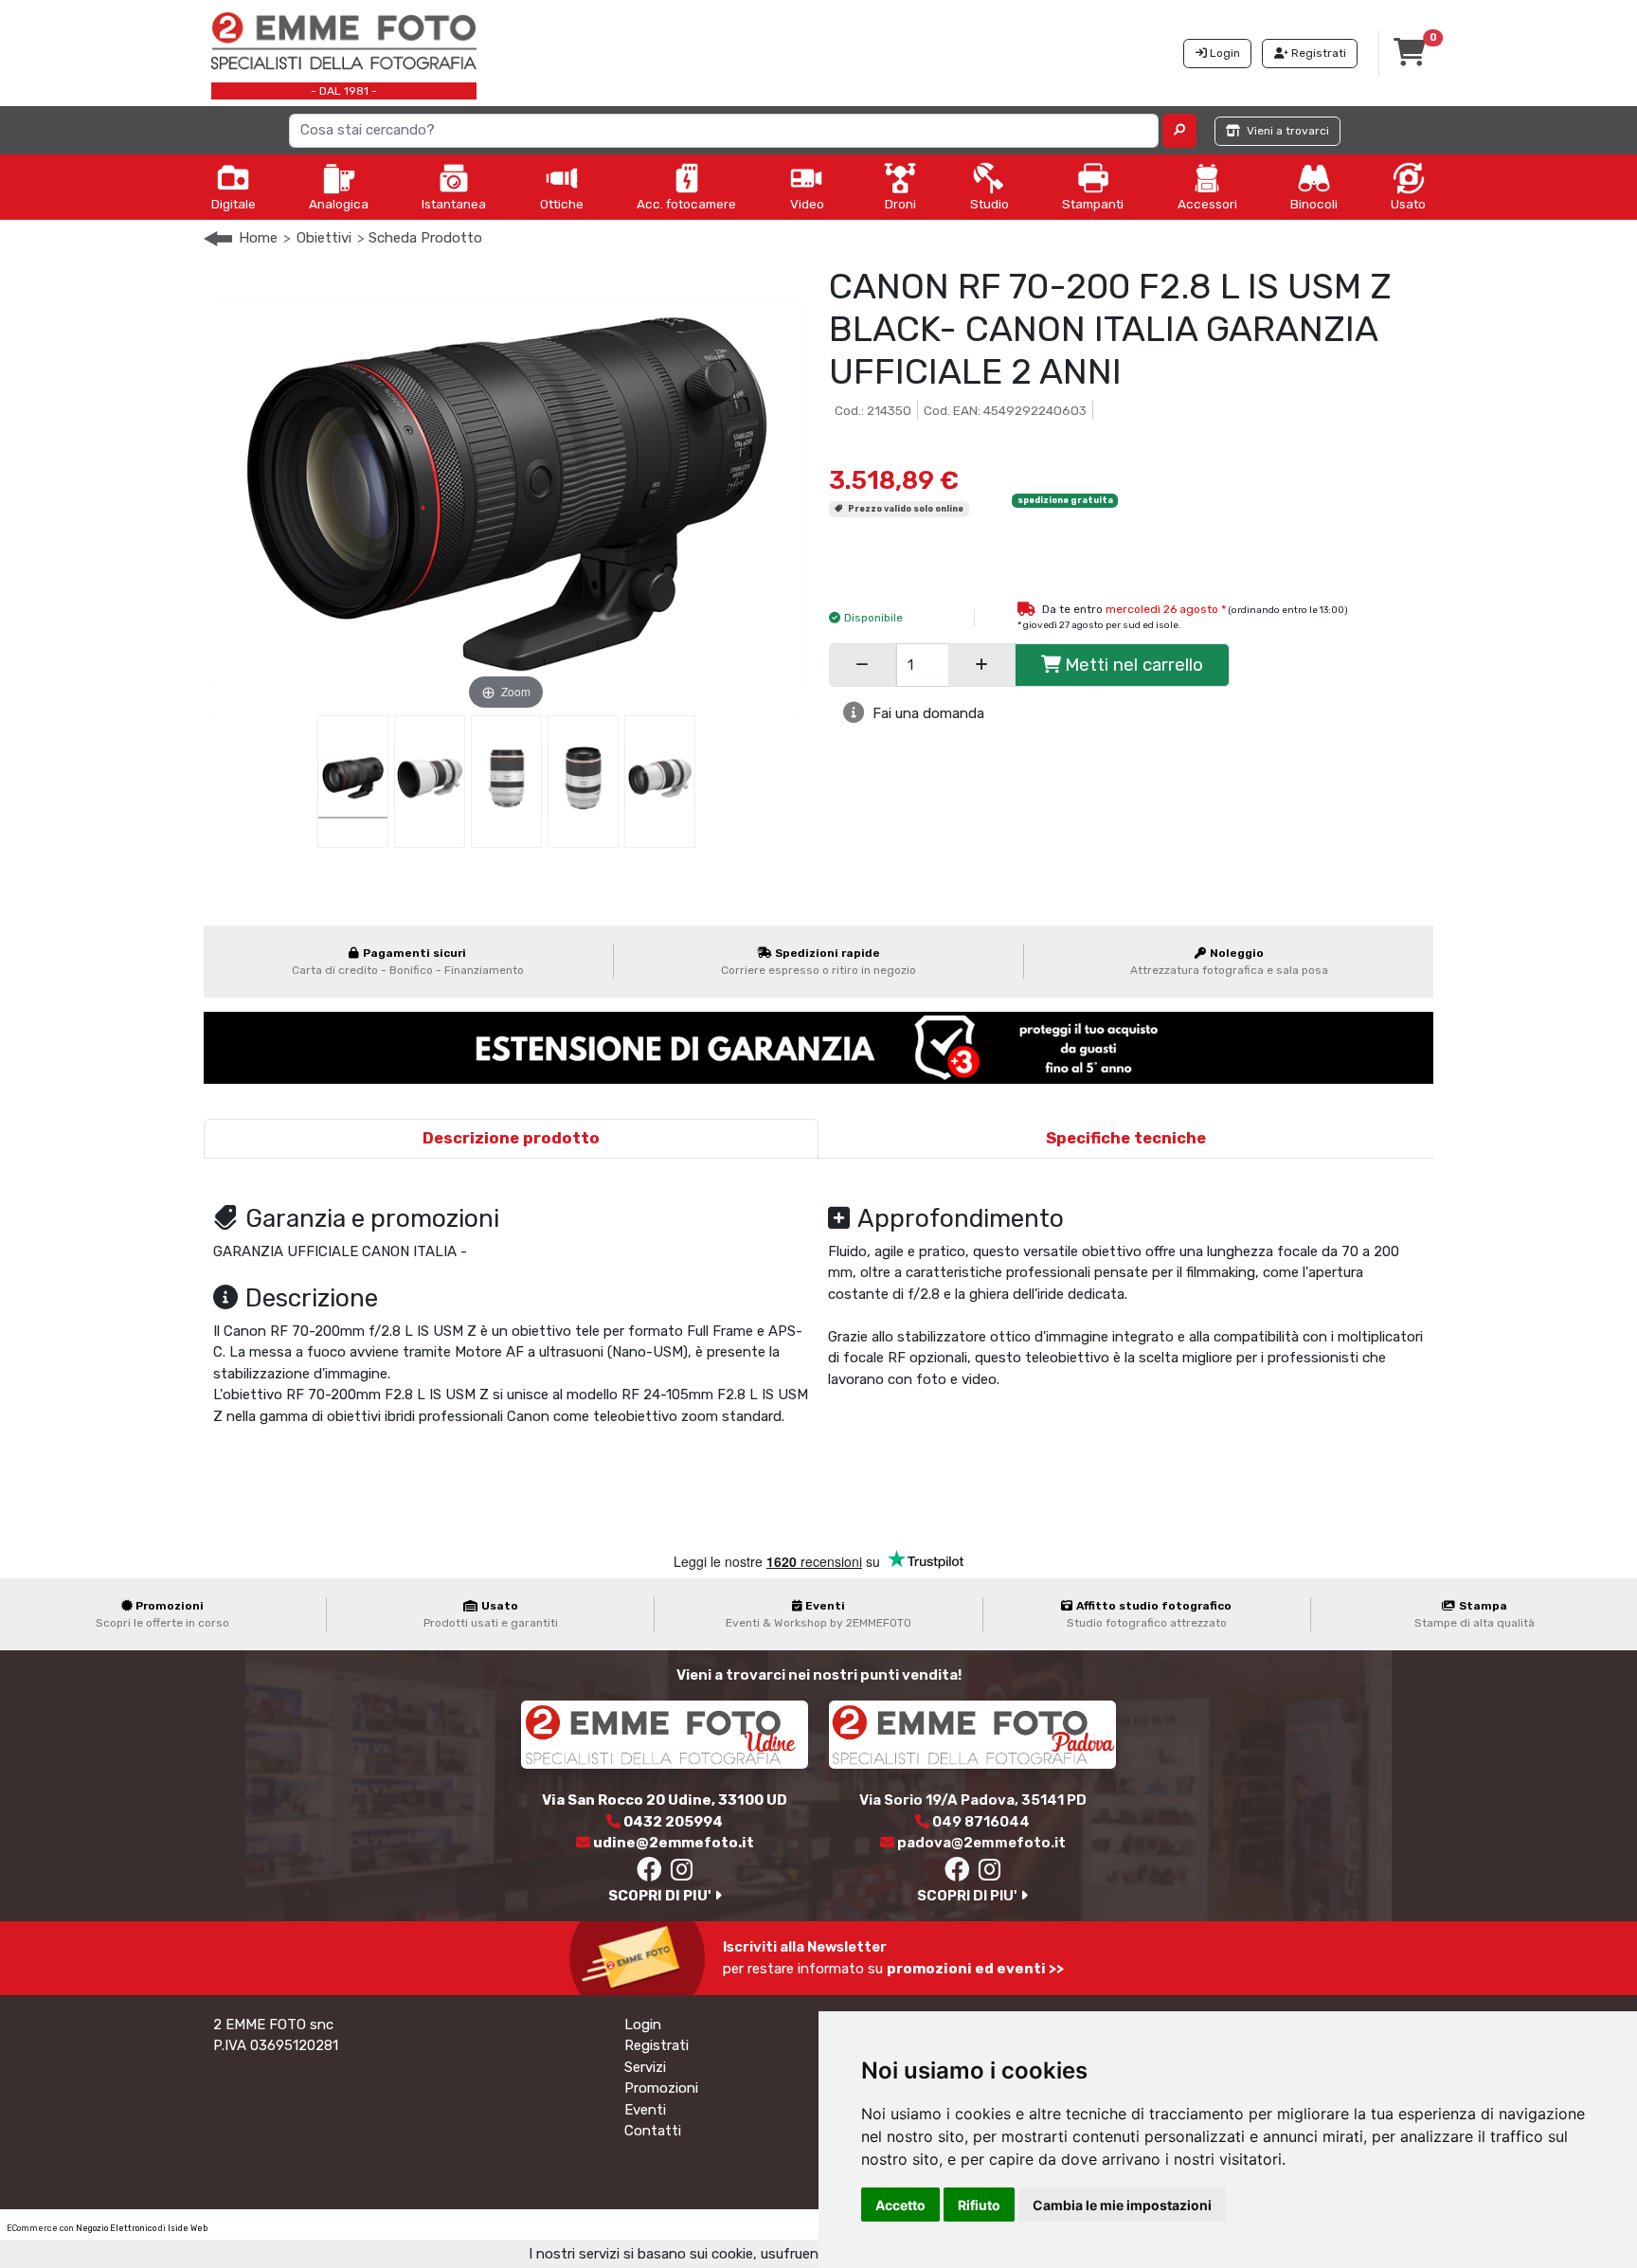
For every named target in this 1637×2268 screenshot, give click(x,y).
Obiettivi (324, 238)
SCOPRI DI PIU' (661, 1896)
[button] (1180, 131)
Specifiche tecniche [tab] (1126, 1138)
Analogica (339, 204)
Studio (989, 204)
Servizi (645, 2067)
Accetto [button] (900, 2205)
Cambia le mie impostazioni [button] (1122, 2205)
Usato (1408, 204)
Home (258, 238)
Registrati (657, 2045)
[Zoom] (506, 493)
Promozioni (661, 2088)
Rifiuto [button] (979, 2205)
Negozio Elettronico (116, 2228)
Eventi (645, 2110)
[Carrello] (1410, 58)
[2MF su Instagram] (683, 1874)
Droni (900, 204)
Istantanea (454, 204)
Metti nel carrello (1134, 665)
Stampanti (1093, 204)
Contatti (653, 2131)
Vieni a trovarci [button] (1286, 131)
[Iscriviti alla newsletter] (641, 1957)
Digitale (234, 204)
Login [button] (1223, 53)
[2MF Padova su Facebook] (957, 1874)
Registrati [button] (1317, 53)
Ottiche (562, 204)
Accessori (1207, 204)
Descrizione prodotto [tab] (511, 1138)
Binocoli (1314, 204)
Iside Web (188, 2228)
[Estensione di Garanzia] (818, 1047)
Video (807, 204)
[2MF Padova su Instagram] (990, 1874)
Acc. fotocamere (686, 204)
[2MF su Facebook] (649, 1874)
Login (643, 2025)
